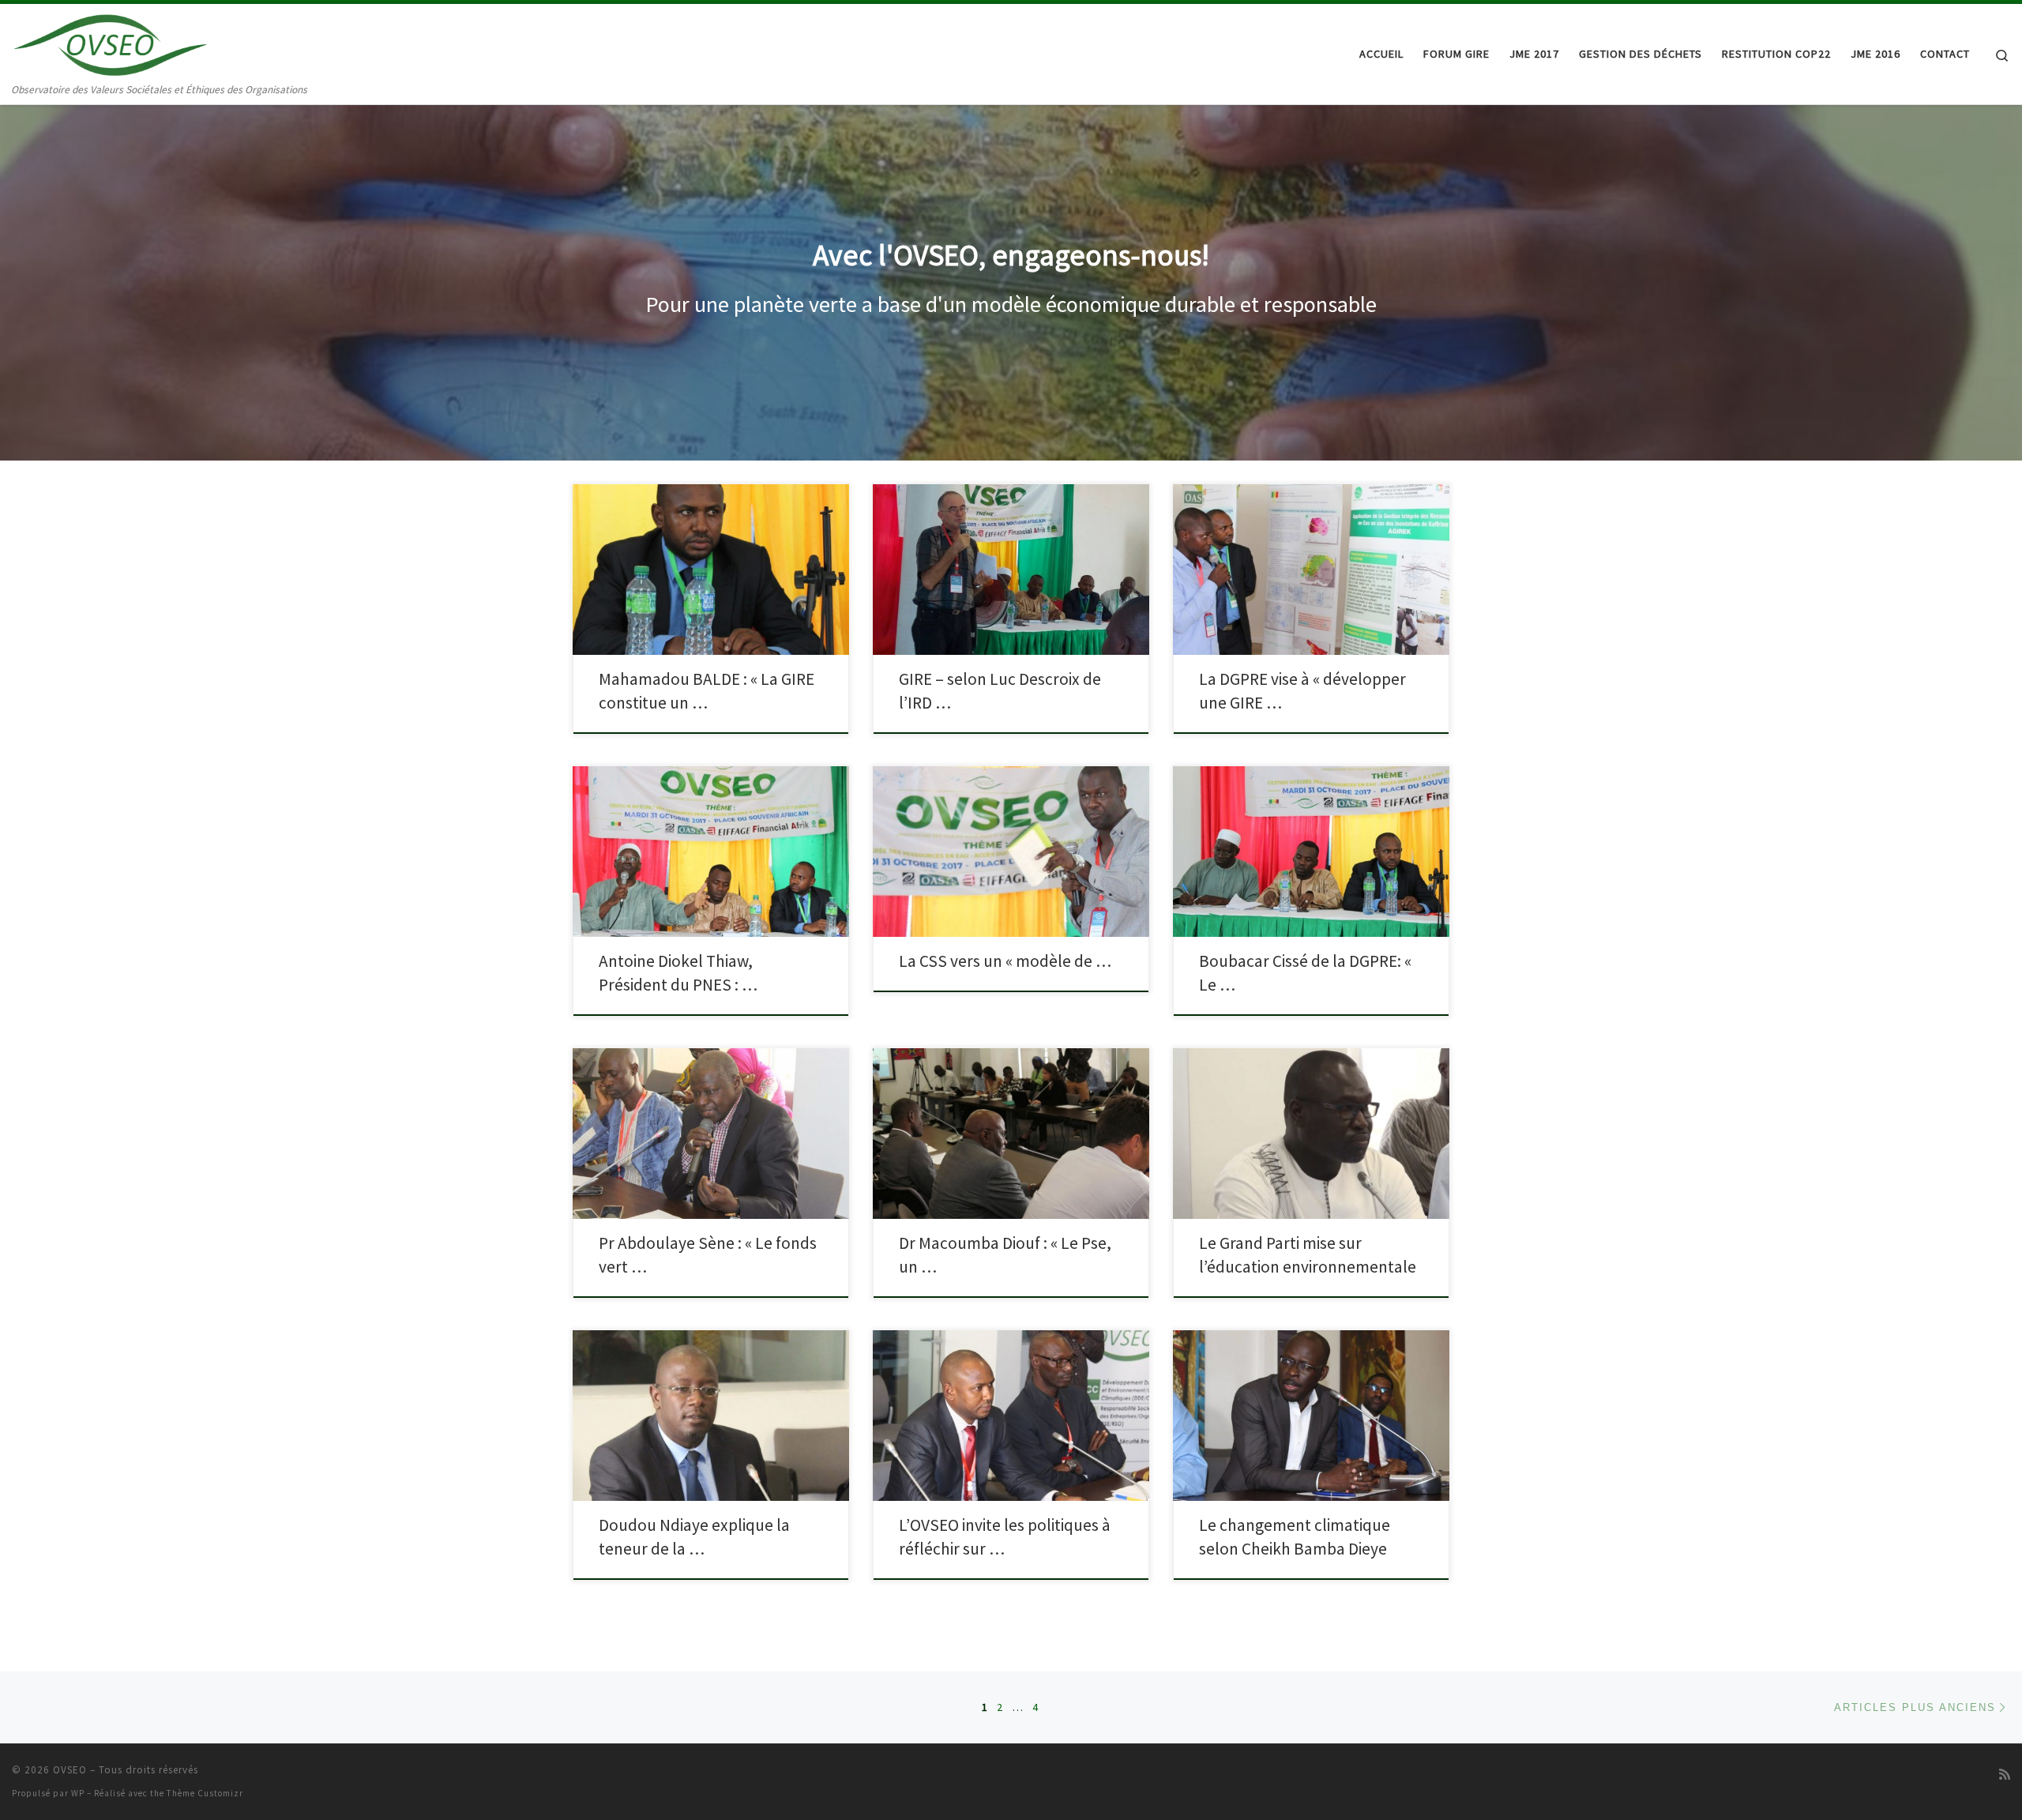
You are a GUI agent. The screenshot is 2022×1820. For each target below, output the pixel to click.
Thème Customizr (205, 1793)
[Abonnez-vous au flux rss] (2005, 1775)
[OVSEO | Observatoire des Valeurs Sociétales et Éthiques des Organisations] (111, 42)
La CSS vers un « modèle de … (1005, 961)
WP (78, 1793)
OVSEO (70, 1770)
